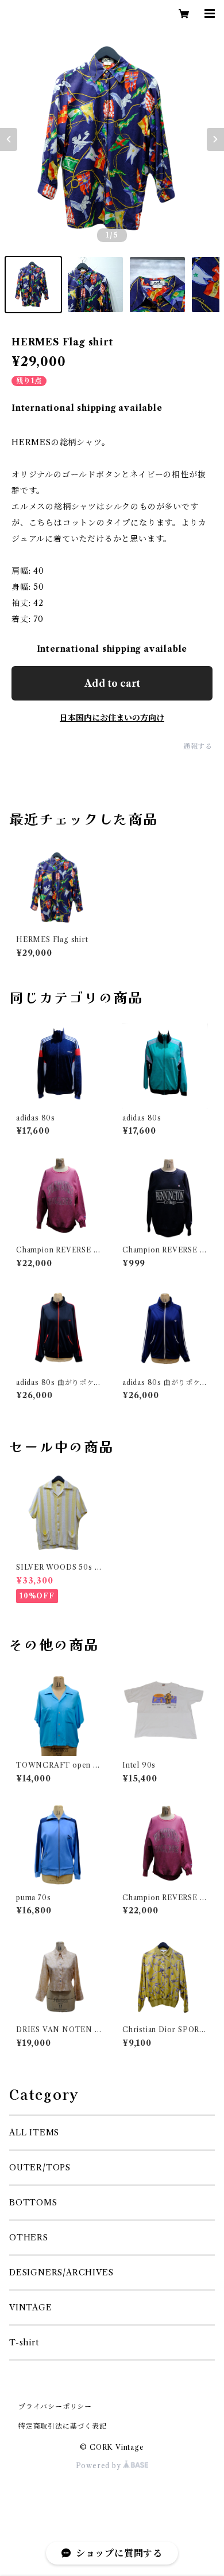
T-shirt (24, 2342)
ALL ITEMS (34, 2133)
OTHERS (29, 2238)
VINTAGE (31, 2307)
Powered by (100, 2466)
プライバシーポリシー (55, 2406)
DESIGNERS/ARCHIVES (61, 2273)
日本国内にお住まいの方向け (112, 718)
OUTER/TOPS (40, 2168)
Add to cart (112, 683)
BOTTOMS (33, 2203)
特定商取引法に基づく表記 (63, 2426)
